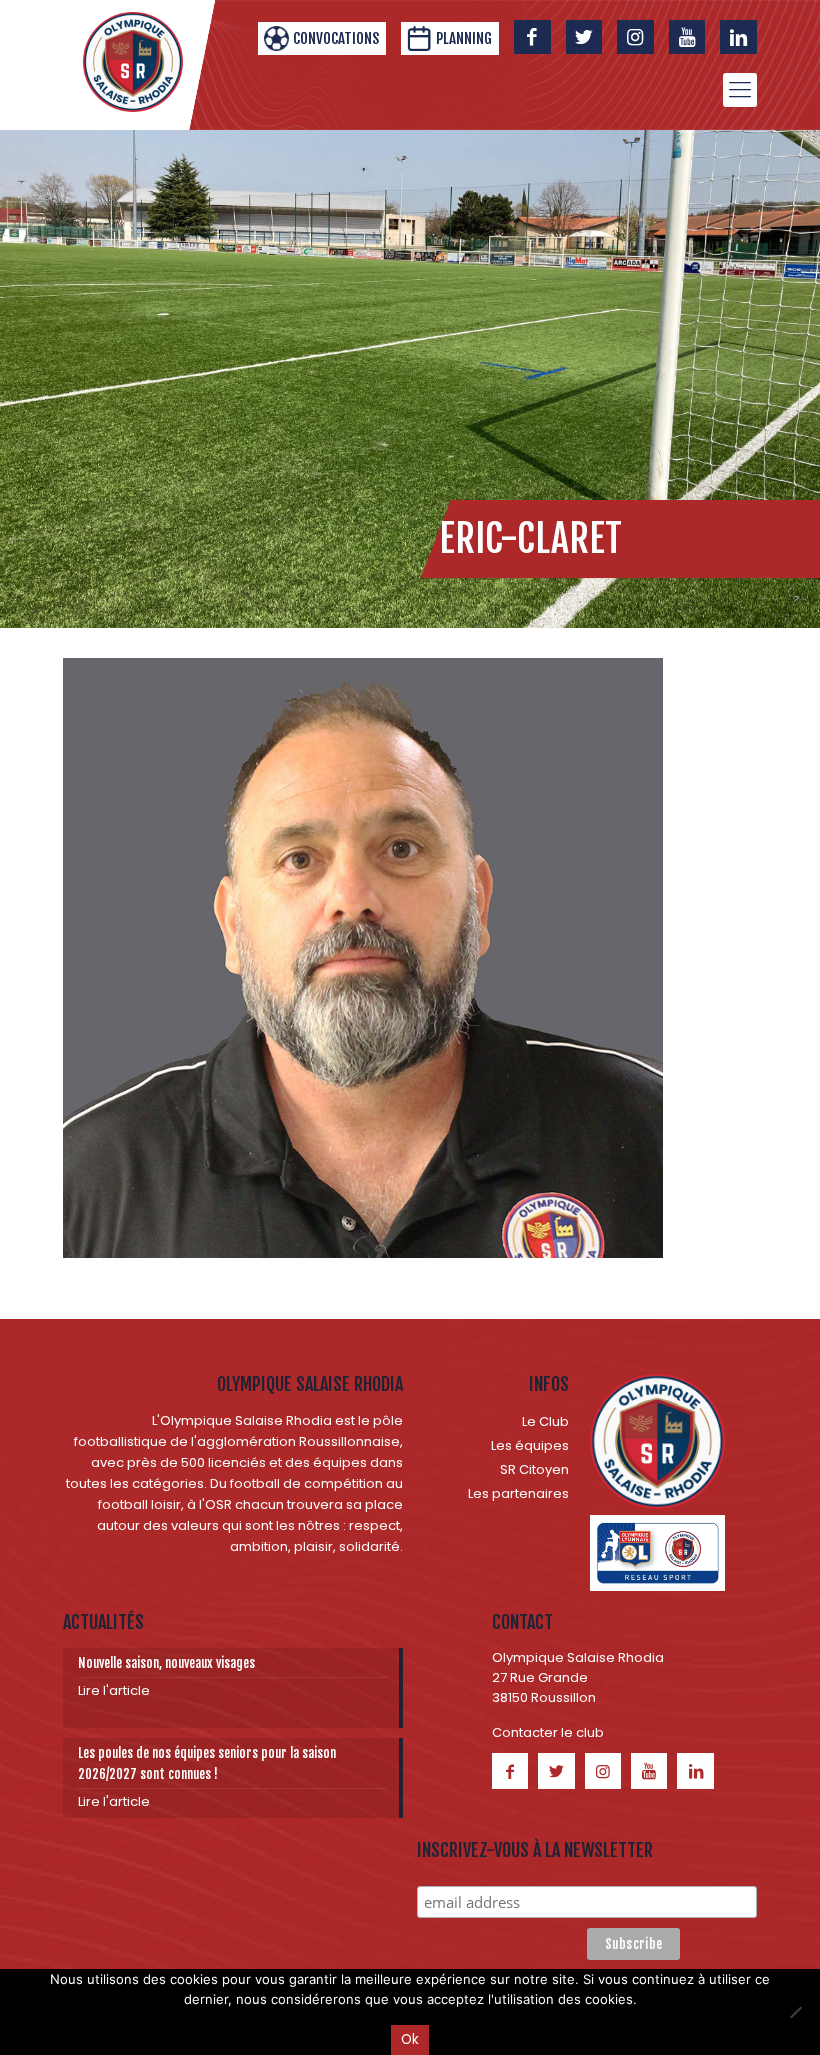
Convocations (336, 38)
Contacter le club (548, 1732)
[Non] (795, 2012)
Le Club (545, 1421)
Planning (464, 38)
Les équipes (530, 1445)
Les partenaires (518, 1493)
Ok (410, 2039)
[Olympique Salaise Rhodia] (133, 62)
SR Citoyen (534, 1469)
